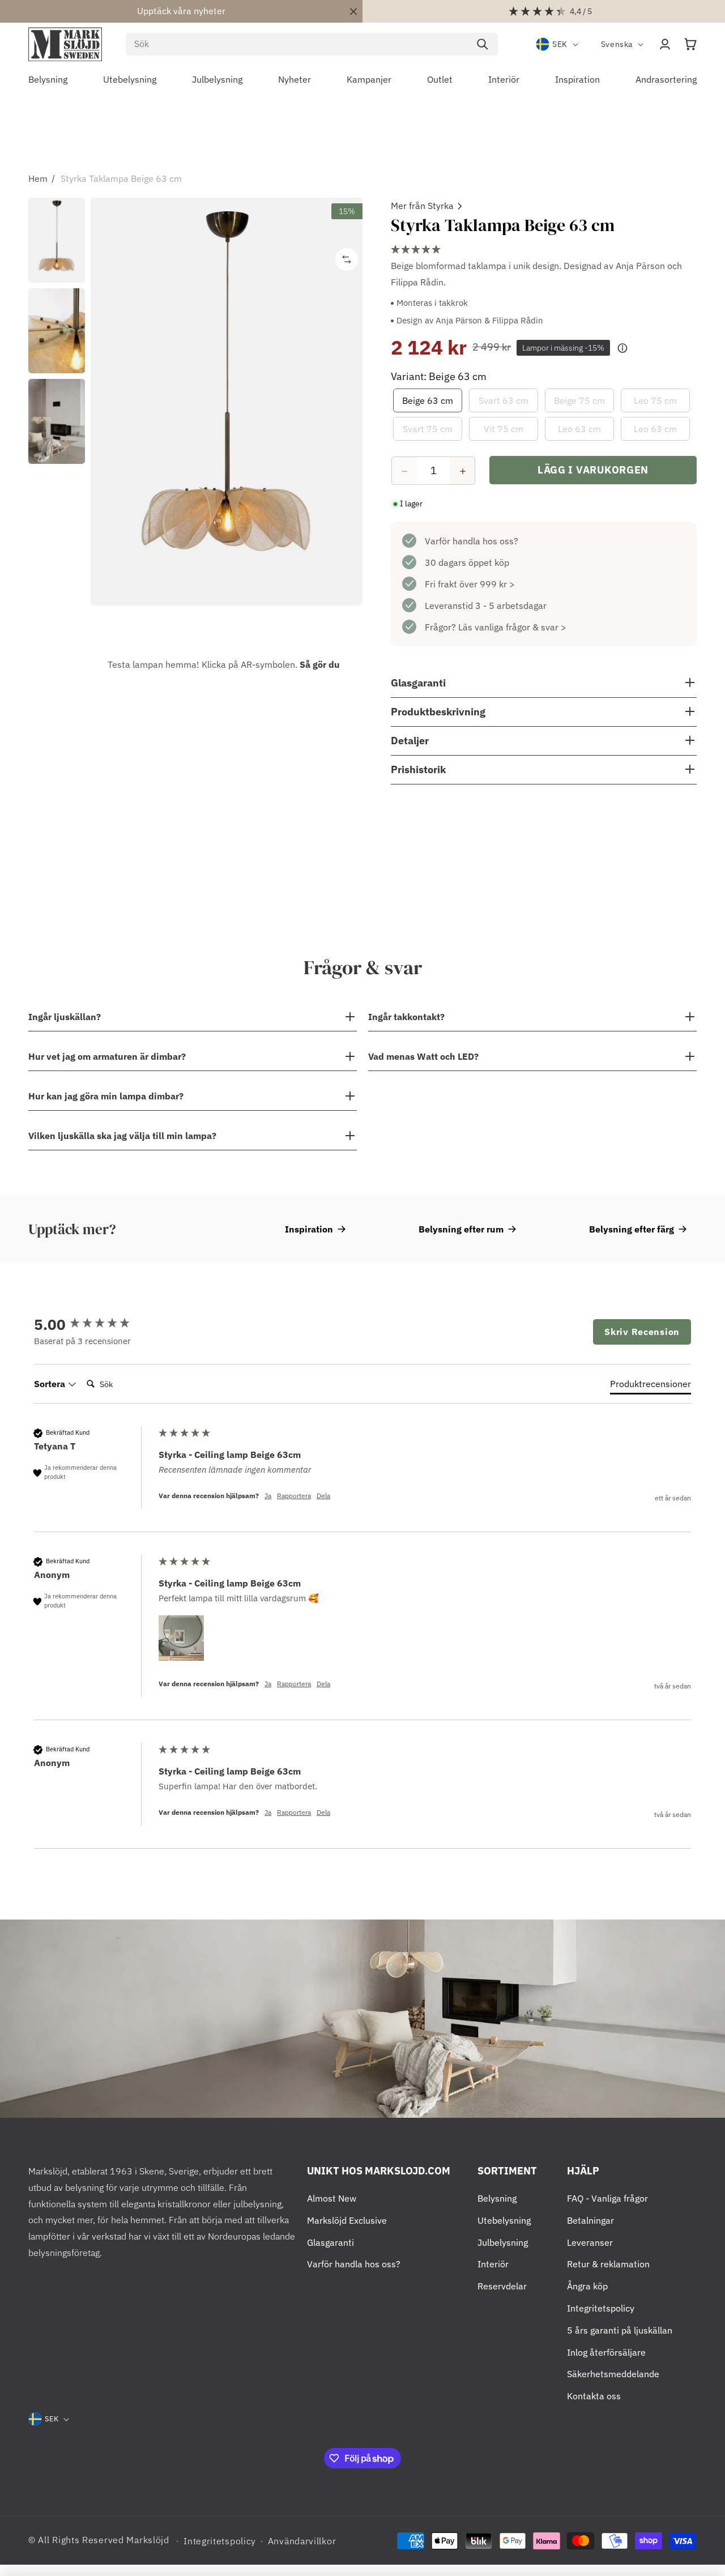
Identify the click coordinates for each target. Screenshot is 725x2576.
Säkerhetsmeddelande (613, 2374)
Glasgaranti (330, 2242)
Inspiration (309, 1229)
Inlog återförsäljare (606, 2352)
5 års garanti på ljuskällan (620, 2330)
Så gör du (320, 664)
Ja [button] (268, 1496)
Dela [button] (323, 1496)
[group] (93, 1324)
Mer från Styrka (422, 206)
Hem (38, 178)
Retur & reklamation (608, 2264)
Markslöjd (148, 2540)
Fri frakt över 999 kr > (470, 585)
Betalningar (590, 2220)
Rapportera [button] (294, 1496)
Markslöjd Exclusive (347, 2220)
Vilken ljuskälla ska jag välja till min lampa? (122, 1136)
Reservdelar (502, 2286)
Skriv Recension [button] (642, 1332)
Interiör (493, 2264)
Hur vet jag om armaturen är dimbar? (107, 1056)
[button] (690, 44)
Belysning (497, 2198)
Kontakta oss (594, 2396)
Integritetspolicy (601, 2308)
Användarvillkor (302, 2541)
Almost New (332, 2198)
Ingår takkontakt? (406, 1017)
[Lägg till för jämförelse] (347, 259)
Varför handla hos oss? (472, 541)
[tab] (651, 1386)
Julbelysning (503, 2242)
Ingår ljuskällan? (65, 1017)
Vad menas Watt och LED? (423, 1056)
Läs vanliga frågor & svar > (512, 628)
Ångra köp (587, 2286)
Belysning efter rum (461, 1229)
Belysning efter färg (632, 1229)
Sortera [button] (51, 1384)
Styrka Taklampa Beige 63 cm (121, 178)
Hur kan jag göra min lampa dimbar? (106, 1096)
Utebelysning (504, 2220)
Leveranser (590, 2242)
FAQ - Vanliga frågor (607, 2198)
